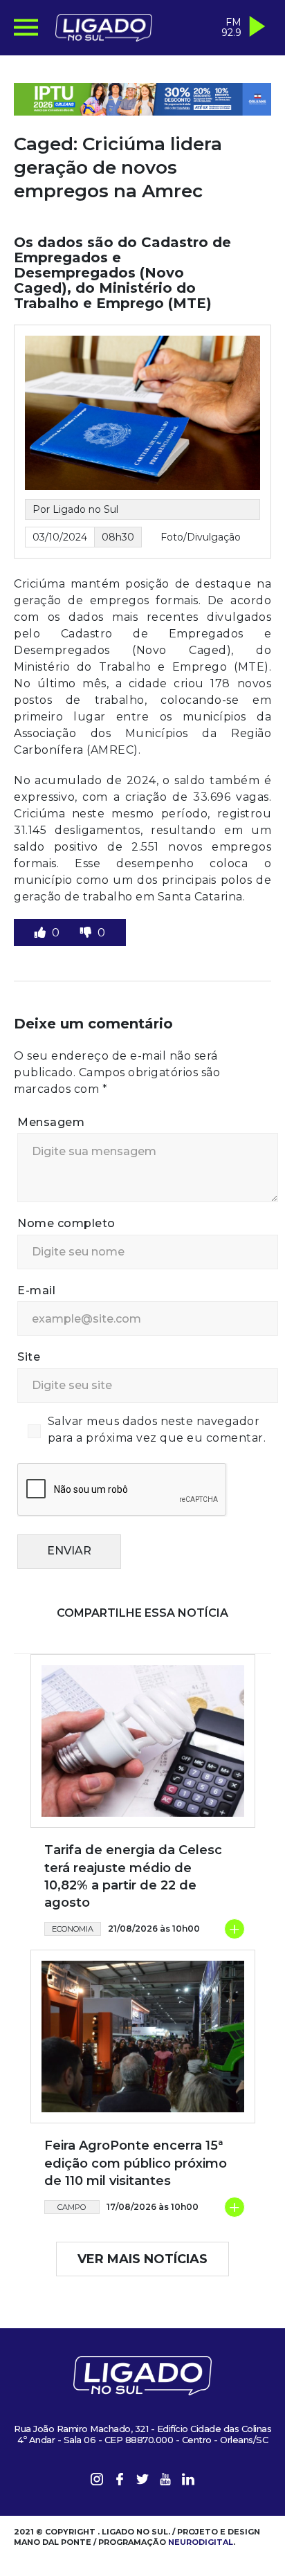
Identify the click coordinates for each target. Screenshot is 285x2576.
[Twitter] (142, 2482)
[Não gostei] (87, 933)
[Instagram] (97, 2482)
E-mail (36, 1290)
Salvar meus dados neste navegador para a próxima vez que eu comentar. (157, 1430)
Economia (73, 1929)
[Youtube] (165, 2482)
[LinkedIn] (188, 2482)
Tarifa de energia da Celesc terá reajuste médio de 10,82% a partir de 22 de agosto (133, 1876)
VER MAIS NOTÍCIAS (142, 2259)
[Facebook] (120, 2482)
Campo (72, 2207)
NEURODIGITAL (201, 2542)
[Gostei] (42, 933)
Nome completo (66, 1223)
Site (29, 1357)
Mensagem (51, 1122)
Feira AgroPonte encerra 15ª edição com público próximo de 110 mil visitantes (136, 2163)
